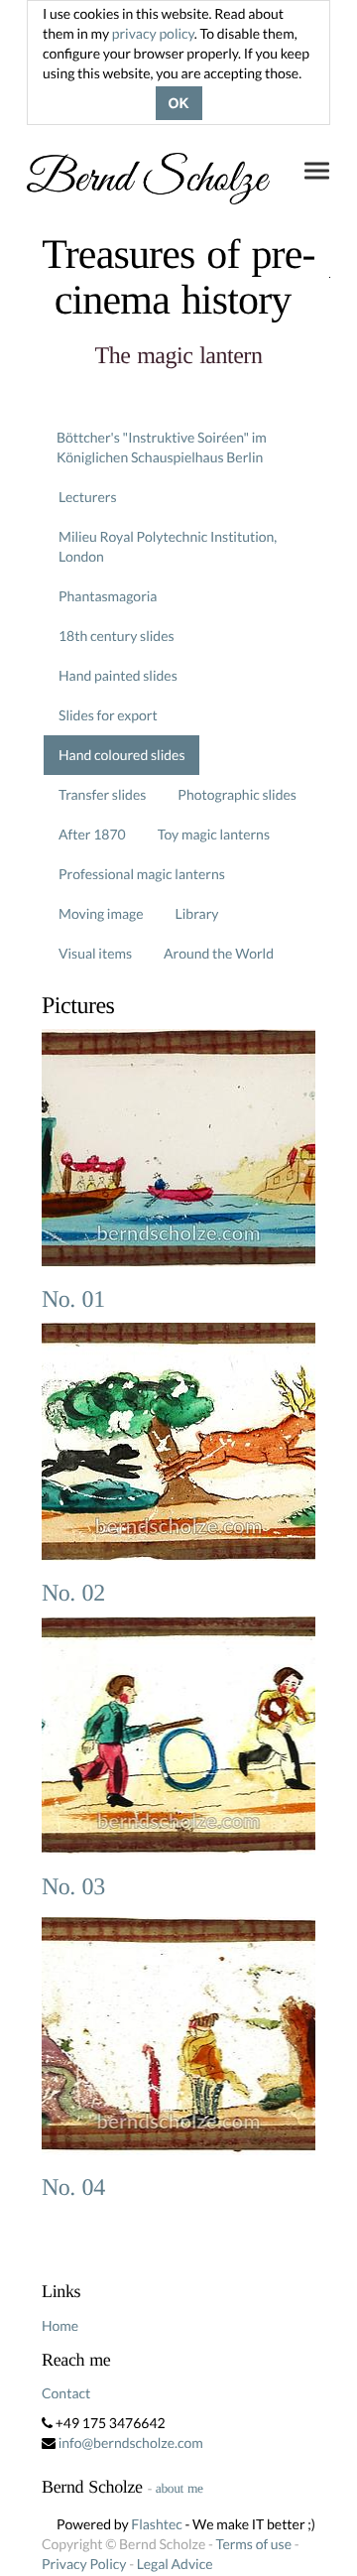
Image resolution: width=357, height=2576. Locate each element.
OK (179, 103)
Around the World (219, 953)
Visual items (95, 953)
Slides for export (108, 715)
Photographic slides (237, 794)
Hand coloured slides (121, 755)
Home (60, 2325)
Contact (66, 2393)
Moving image (101, 913)
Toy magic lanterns (214, 834)
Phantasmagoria (108, 596)
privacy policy (153, 33)
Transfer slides (102, 794)
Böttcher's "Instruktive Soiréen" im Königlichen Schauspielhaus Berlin (162, 447)
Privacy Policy (84, 2564)
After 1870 (92, 834)
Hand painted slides (118, 675)
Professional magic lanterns (142, 874)
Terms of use (254, 2544)
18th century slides (117, 636)
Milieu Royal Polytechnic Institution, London (168, 546)
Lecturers (88, 497)
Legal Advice (175, 2564)
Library (197, 913)
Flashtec (157, 2524)
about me (179, 2488)
